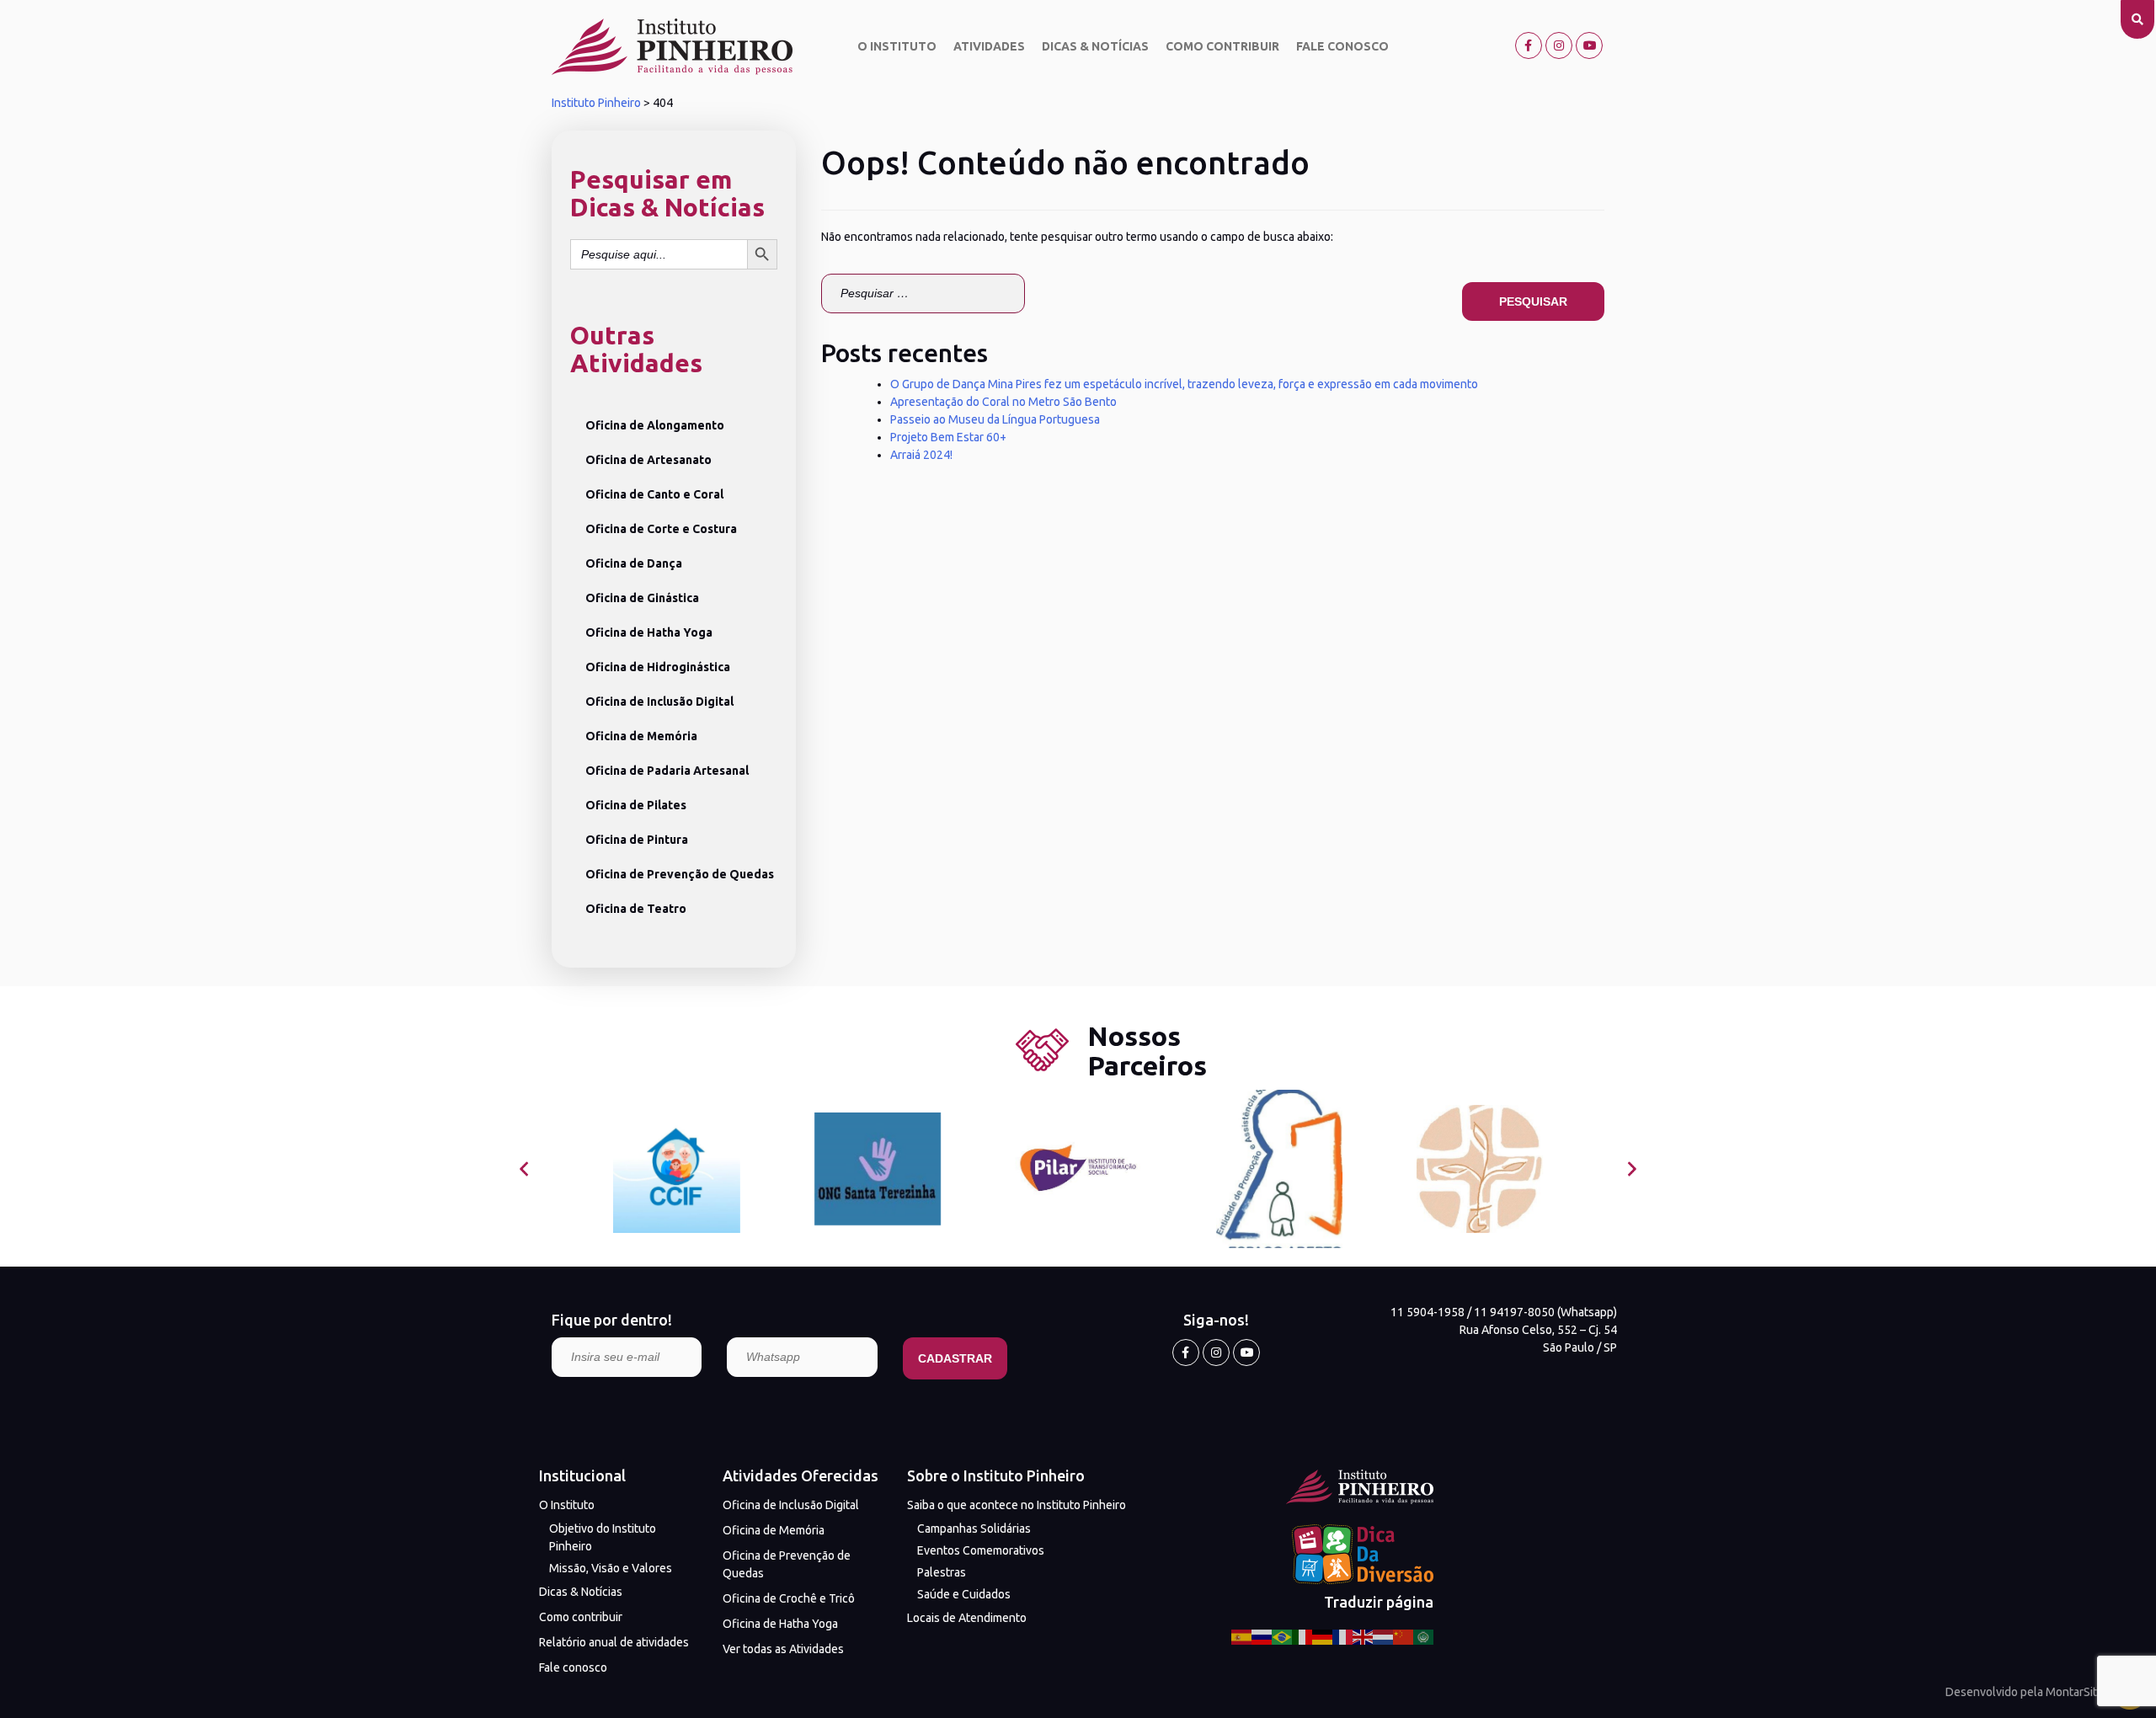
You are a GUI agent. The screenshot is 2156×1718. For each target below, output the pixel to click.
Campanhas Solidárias (974, 1529)
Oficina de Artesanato (648, 460)
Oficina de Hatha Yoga (649, 632)
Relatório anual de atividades (614, 1642)
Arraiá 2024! (921, 455)
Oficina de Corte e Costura (661, 529)
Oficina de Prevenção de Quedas (680, 874)
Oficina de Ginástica (642, 598)
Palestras (942, 1572)
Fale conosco (1342, 46)
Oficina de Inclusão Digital (659, 702)
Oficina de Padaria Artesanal (667, 771)
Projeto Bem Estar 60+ (948, 437)
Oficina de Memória (641, 736)
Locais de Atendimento (967, 1618)
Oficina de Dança (634, 563)
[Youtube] (1589, 45)
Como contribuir (1222, 46)
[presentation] (524, 1169)
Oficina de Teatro (636, 909)
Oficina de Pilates (636, 805)
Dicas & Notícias (1095, 46)
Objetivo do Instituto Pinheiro (603, 1537)
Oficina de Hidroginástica (658, 667)
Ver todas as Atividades (783, 1649)
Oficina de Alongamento (655, 425)
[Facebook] (1529, 45)
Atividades (989, 46)
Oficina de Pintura (637, 840)
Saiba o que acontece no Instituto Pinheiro (1017, 1505)
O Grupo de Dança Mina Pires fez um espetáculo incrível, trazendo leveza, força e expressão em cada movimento (1184, 384)
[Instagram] (1559, 45)
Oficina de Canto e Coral (654, 494)
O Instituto (897, 46)
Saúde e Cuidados (964, 1594)
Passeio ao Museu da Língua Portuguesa (995, 419)
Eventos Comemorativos (981, 1550)
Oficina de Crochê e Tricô (789, 1598)
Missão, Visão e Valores (611, 1568)
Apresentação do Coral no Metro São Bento (1003, 402)
